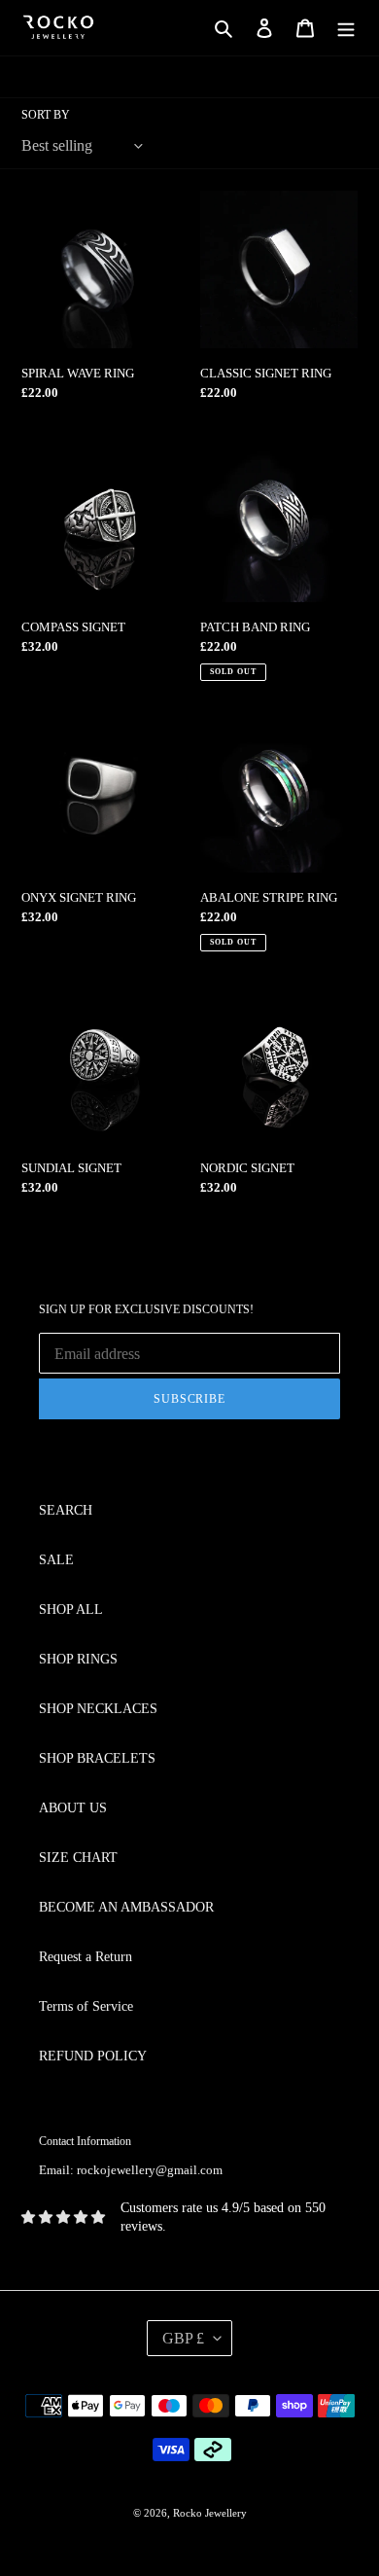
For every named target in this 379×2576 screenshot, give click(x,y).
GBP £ (183, 2338)
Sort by (46, 115)
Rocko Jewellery (210, 2513)
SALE (56, 1560)
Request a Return (86, 1957)
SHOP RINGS (78, 1659)
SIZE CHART (78, 1858)
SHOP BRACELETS (97, 1758)
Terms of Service (86, 2006)
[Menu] (346, 28)
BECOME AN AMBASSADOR (126, 1907)
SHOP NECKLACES (98, 1709)
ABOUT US (73, 1808)
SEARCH (66, 1510)
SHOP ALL (71, 1610)
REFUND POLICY (93, 2056)
